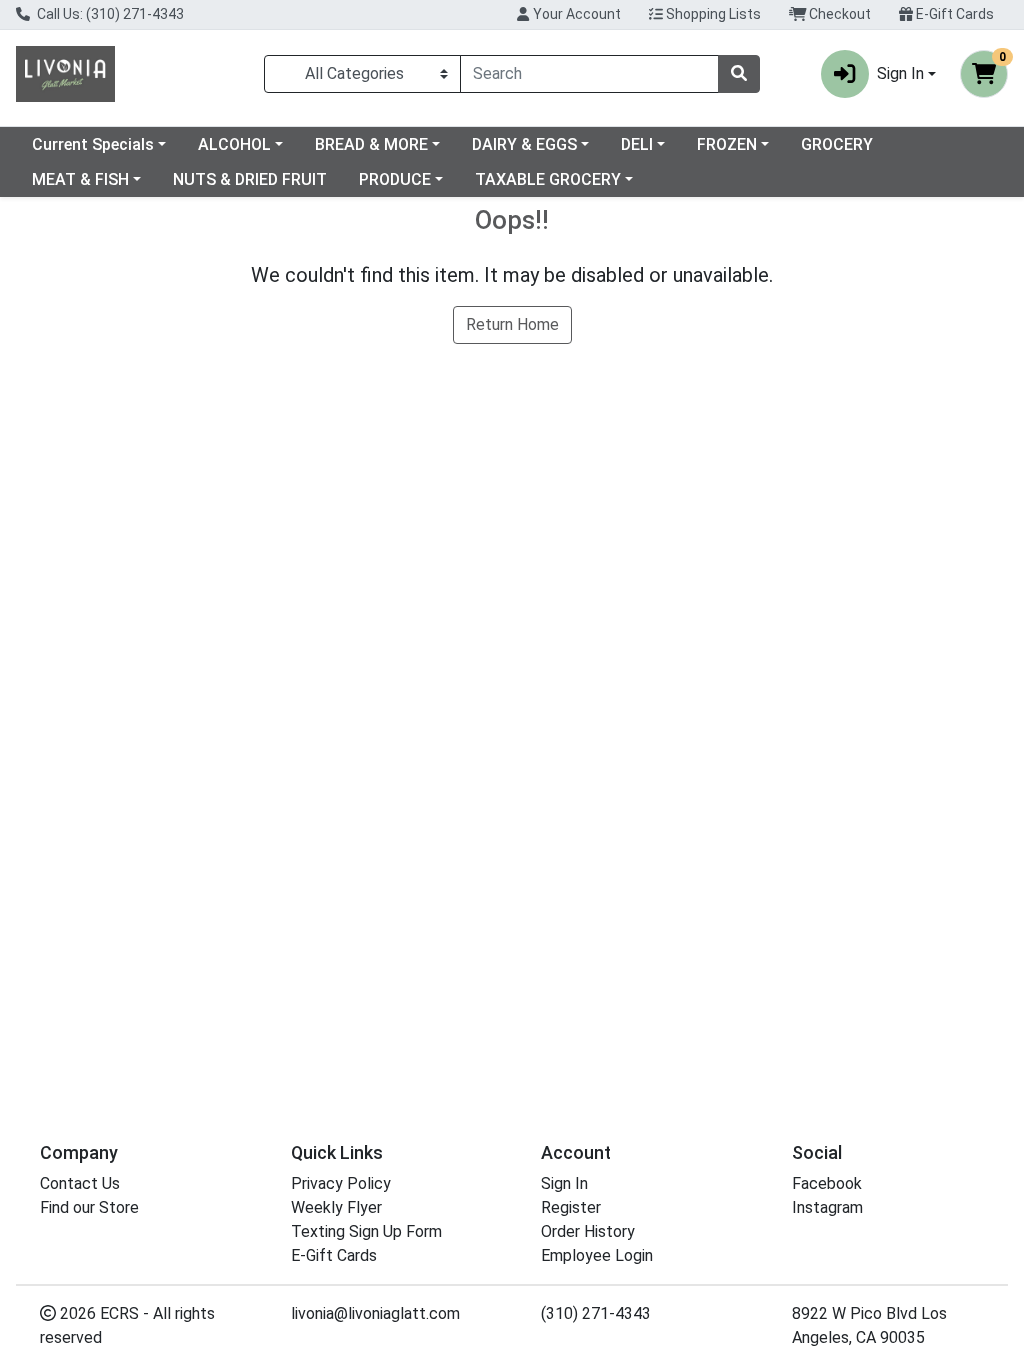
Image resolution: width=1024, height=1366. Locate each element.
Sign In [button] (900, 73)
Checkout (838, 14)
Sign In (564, 1183)
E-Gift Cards (953, 14)
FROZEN (727, 144)
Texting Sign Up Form (366, 1231)
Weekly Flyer (336, 1207)
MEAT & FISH (80, 179)
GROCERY (837, 144)
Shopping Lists (712, 14)
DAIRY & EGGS (524, 144)
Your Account (575, 14)
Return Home (512, 324)
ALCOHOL (234, 144)
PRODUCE (395, 179)
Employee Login (597, 1255)
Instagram (827, 1207)
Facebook (827, 1183)
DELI (637, 144)
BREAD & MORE (371, 144)
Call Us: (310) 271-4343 (109, 14)
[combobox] (589, 74)
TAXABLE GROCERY (548, 179)
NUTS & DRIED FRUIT (250, 179)
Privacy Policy (341, 1183)
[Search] (739, 74)
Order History (588, 1231)
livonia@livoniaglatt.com (375, 1313)
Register (571, 1207)
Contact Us (80, 1183)
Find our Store (89, 1207)
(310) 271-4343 (596, 1313)
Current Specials (93, 144)
